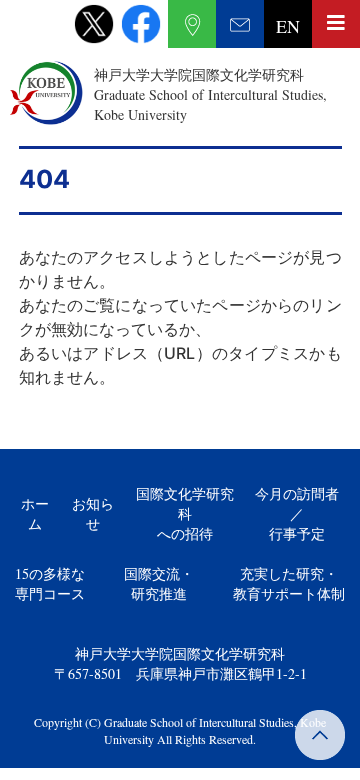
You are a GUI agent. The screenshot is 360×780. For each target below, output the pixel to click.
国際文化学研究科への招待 (185, 513)
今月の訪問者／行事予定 (297, 513)
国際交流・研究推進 (159, 583)
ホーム (35, 513)
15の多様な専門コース (50, 583)
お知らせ (93, 513)
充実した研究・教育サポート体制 (289, 583)
